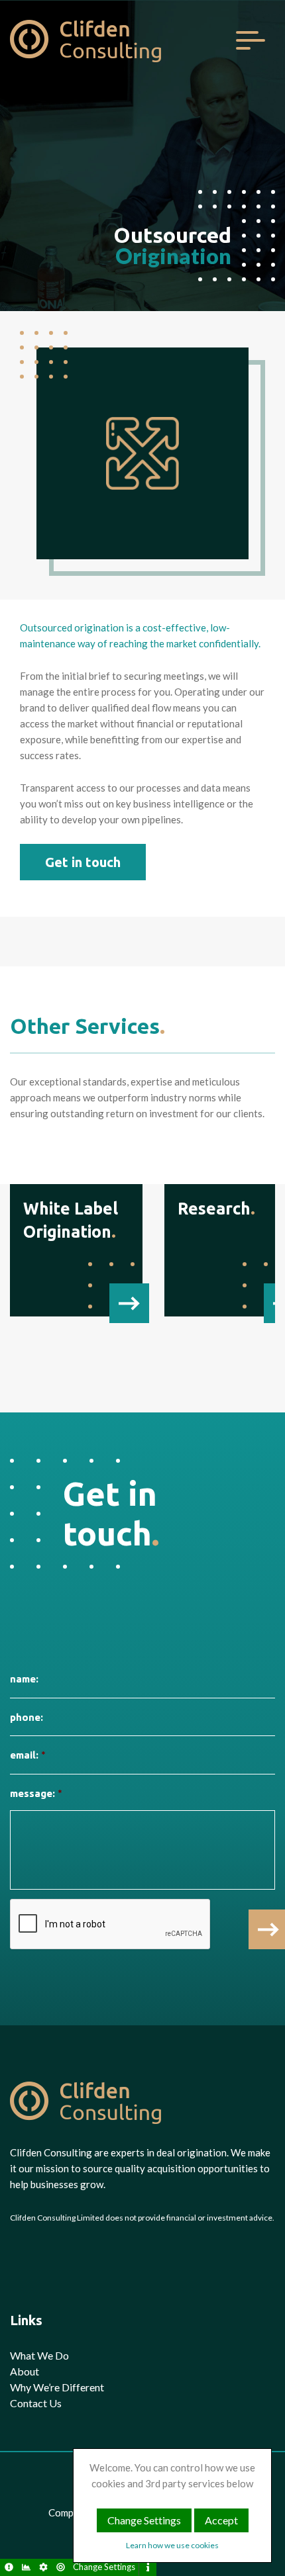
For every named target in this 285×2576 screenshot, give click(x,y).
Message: (36, 1793)
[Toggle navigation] (250, 40)
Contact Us (36, 2403)
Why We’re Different (57, 2387)
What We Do (39, 2355)
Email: (28, 1755)
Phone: (27, 1717)
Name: (24, 1679)
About (25, 2371)
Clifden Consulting (86, 40)
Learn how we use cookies (172, 2545)
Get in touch (83, 862)
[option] (142, 189)
